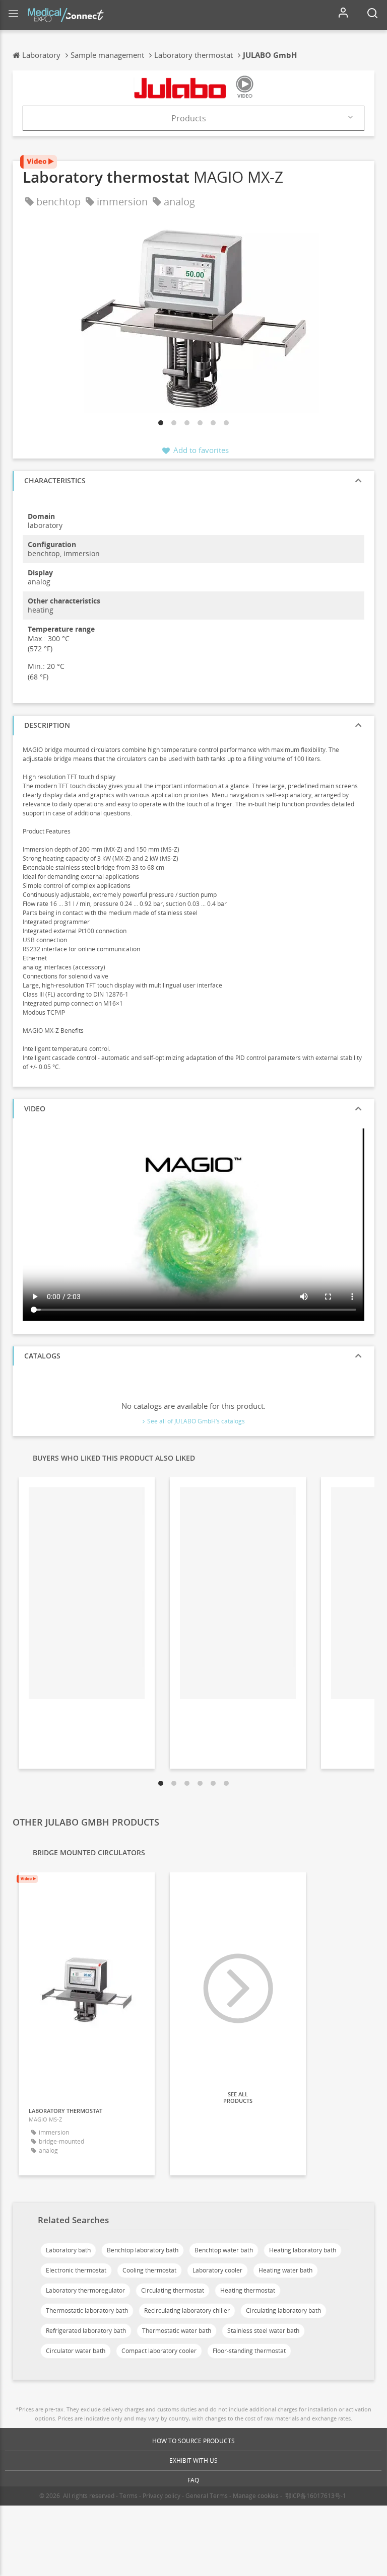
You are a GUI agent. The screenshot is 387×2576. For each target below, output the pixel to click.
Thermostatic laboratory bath (87, 2310)
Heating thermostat (248, 2290)
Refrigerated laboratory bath (86, 2331)
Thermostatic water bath (177, 2331)
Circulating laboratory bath (283, 2310)
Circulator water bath (76, 2351)
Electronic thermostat (76, 2270)
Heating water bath (285, 2270)
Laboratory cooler (217, 2270)
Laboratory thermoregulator (85, 2290)
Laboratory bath (68, 2250)
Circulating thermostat (173, 2290)
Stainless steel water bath (263, 2331)
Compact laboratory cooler (159, 2351)
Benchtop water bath (224, 2250)
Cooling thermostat (149, 2270)
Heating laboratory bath (303, 2250)
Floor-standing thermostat (249, 2351)
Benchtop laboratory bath (143, 2250)
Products (189, 118)
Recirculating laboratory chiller (187, 2310)
